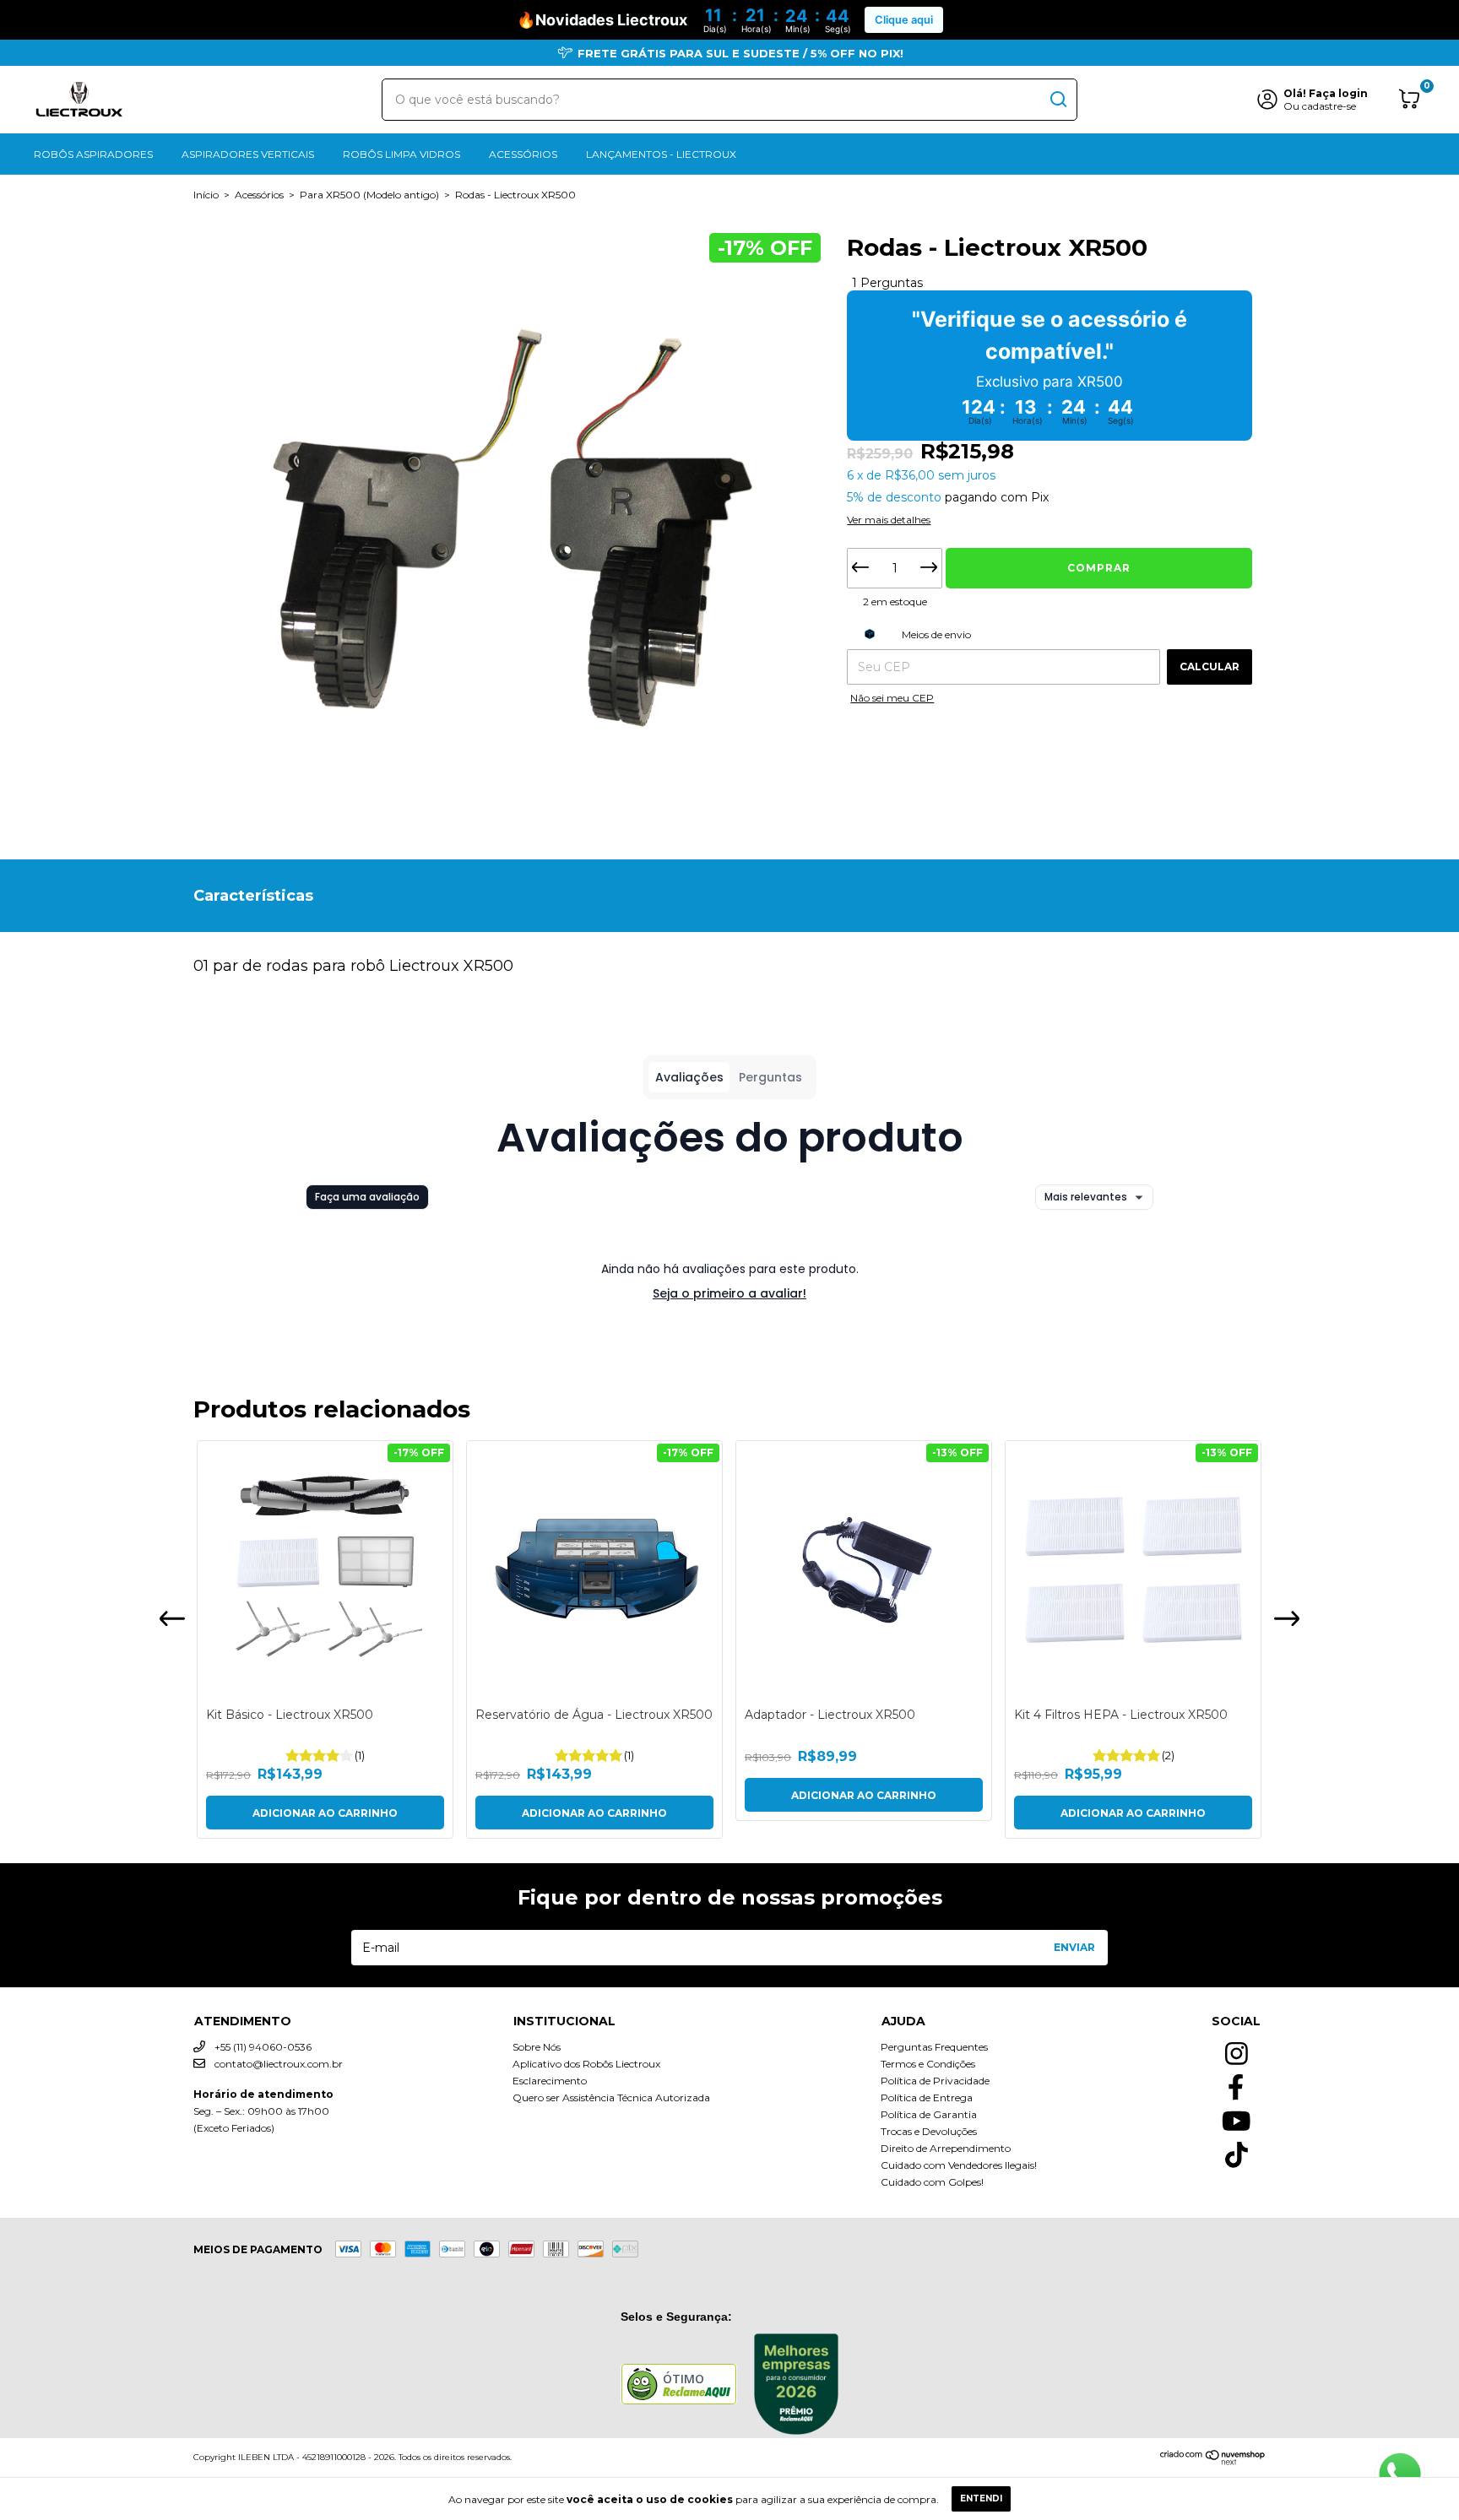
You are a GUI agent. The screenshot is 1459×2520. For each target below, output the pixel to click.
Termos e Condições (928, 2064)
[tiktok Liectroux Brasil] (1236, 2150)
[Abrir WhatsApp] (1400, 2474)
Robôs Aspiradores (93, 154)
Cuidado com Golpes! (932, 2182)
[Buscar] (1058, 100)
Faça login (1338, 93)
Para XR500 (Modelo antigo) (369, 195)
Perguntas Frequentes (934, 2047)
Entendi (981, 2498)
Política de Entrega (927, 2097)
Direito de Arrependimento (946, 2148)
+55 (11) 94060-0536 (262, 2047)
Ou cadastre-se (1320, 106)
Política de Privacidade (935, 2081)
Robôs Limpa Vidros (401, 154)
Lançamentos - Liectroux (661, 154)
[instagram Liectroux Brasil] (1236, 2049)
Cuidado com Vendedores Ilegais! (959, 2165)
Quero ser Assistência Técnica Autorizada (611, 2097)
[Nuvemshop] (1213, 2461)
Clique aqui (904, 20)
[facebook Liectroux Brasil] (1236, 2083)
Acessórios (523, 154)
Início (206, 195)
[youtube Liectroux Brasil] (1236, 2116)
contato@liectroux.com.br (279, 2064)
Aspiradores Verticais (248, 154)
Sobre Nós (537, 2047)
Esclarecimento (550, 2081)
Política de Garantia (929, 2114)
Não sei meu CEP (892, 698)
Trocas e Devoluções (929, 2131)
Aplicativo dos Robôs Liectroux (586, 2064)
